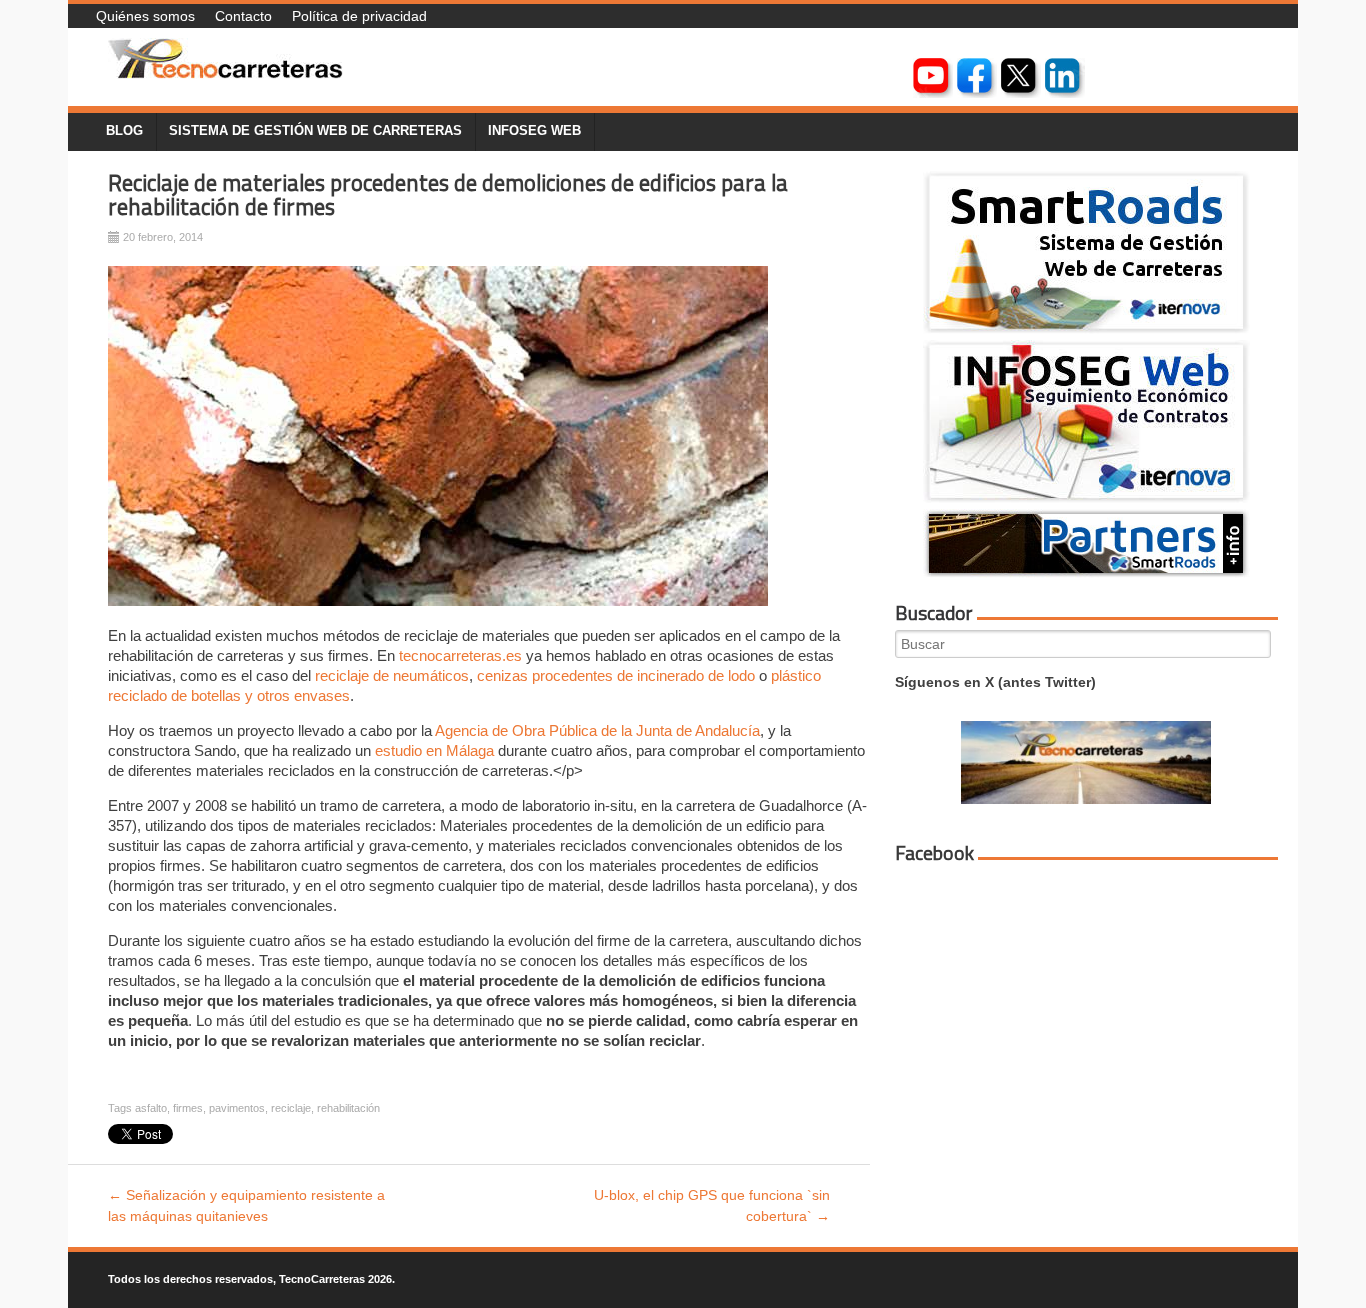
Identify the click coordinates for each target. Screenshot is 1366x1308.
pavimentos (237, 1108)
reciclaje (291, 1108)
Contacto (243, 16)
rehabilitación (348, 1108)
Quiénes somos (145, 16)
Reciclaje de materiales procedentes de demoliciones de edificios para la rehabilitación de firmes (448, 195)
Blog (124, 131)
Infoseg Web (534, 131)
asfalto (151, 1108)
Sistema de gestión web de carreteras (315, 131)
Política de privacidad (359, 16)
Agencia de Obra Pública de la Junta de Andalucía (597, 730)
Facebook (934, 853)
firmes (188, 1108)
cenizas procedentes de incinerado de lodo (616, 675)
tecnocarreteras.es (460, 655)
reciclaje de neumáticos (392, 675)
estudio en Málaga (434, 750)
